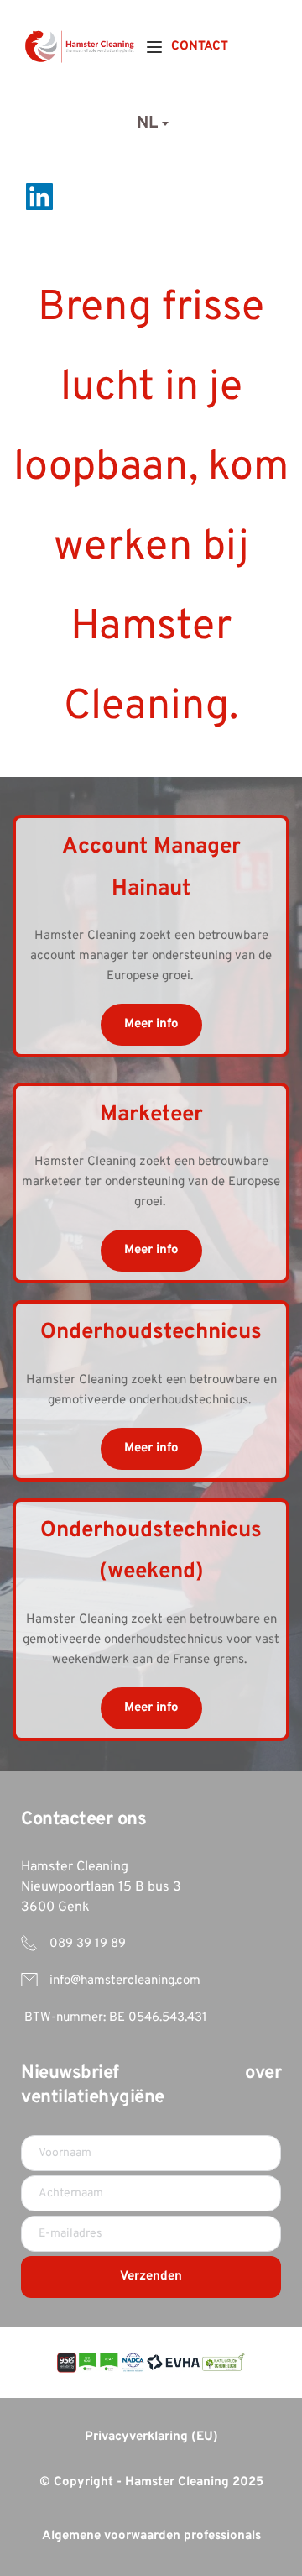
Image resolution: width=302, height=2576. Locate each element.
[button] (154, 47)
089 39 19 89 (86, 1944)
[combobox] (151, 123)
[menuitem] (200, 47)
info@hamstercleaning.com (125, 1981)
